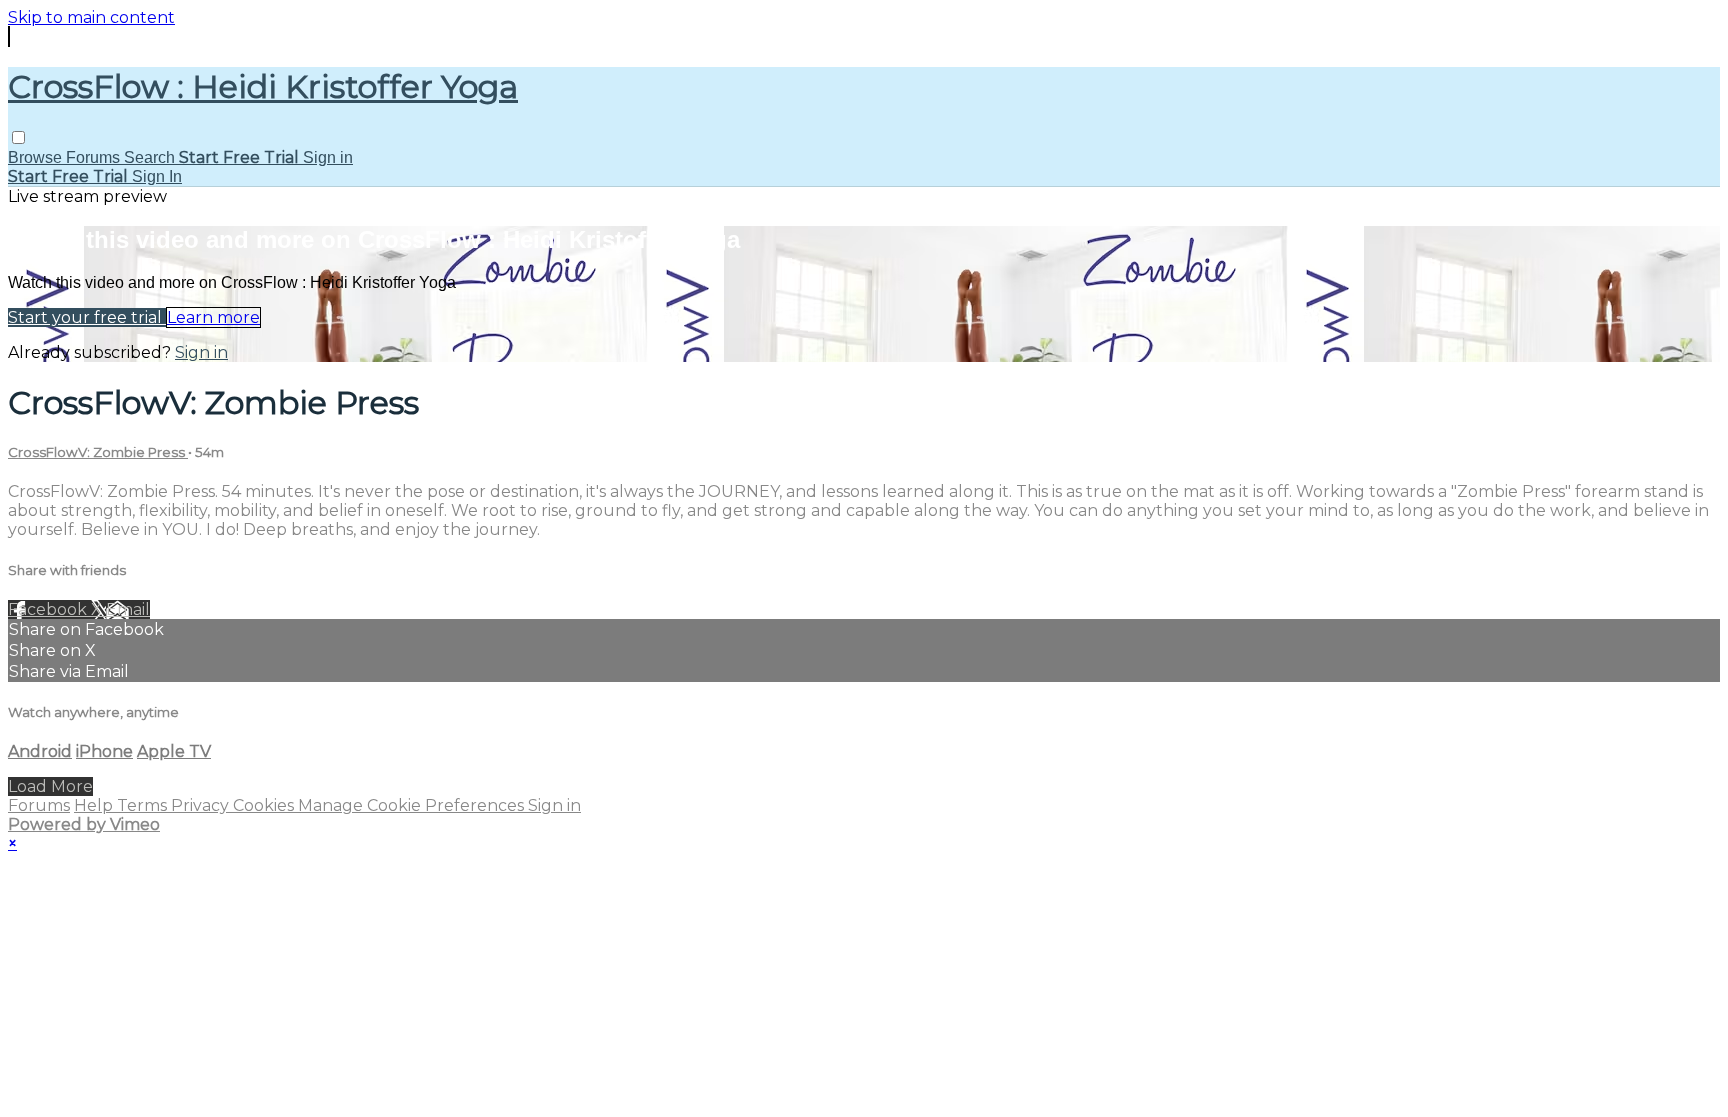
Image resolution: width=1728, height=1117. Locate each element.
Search (151, 157)
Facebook (49, 609)
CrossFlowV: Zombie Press (98, 452)
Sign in (328, 157)
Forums (95, 157)
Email (128, 609)
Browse (37, 157)
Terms (144, 805)
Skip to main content (91, 17)
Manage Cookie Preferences (413, 805)
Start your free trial (87, 317)
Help (95, 805)
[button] (18, 137)
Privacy (202, 805)
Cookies (265, 805)
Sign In (157, 176)
